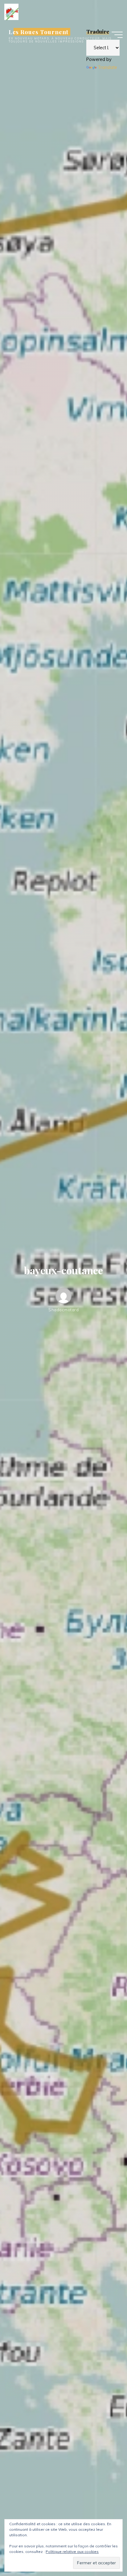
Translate (107, 67)
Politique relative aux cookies (72, 2552)
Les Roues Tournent (39, 32)
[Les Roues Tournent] (11, 11)
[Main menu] (117, 35)
